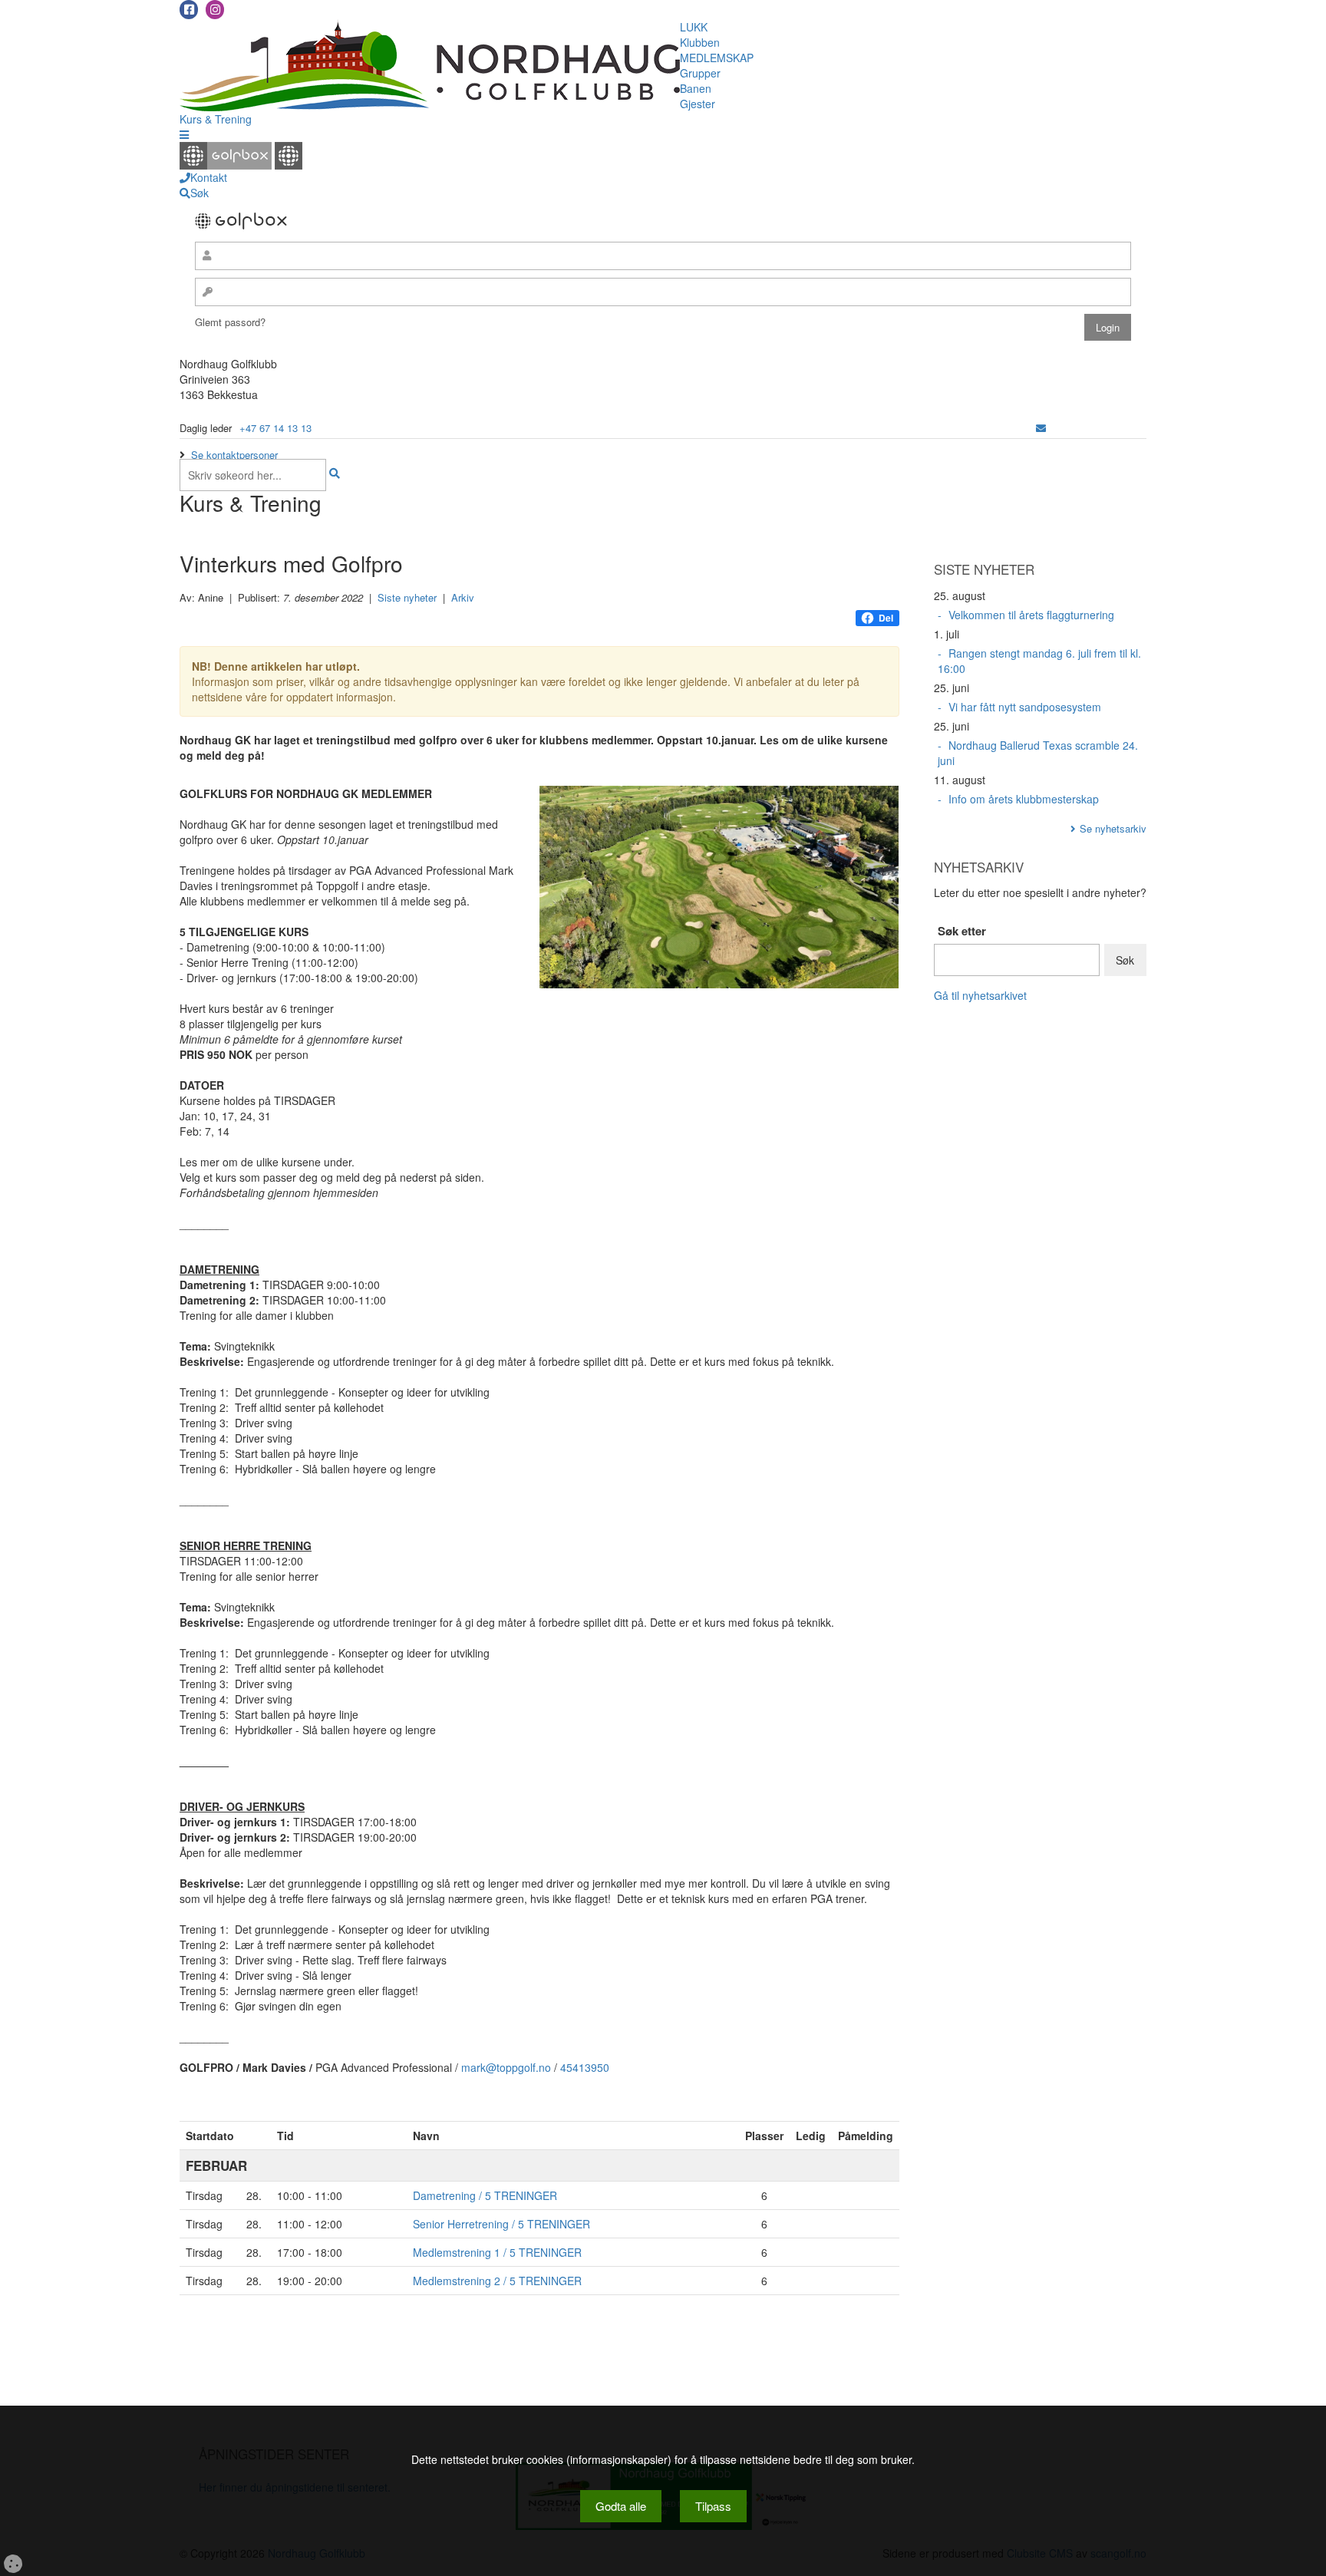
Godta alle (621, 2506)
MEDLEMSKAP (717, 58)
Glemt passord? (230, 322)
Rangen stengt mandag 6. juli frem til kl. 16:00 (1039, 661)
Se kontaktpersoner (234, 455)
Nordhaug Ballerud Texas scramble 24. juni (1038, 753)
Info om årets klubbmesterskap (1024, 799)
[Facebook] (189, 10)
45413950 (585, 2067)
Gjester (698, 104)
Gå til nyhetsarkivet (980, 995)
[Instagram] (215, 10)
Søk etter (962, 931)
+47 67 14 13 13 (275, 428)
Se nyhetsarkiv (1113, 828)
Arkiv (463, 597)
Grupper (700, 73)
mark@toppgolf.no (506, 2067)
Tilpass (713, 2506)
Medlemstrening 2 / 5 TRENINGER (497, 2281)
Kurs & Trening (216, 119)
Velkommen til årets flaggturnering (1031, 615)
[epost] (1041, 428)
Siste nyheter (407, 597)
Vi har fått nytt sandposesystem (1025, 707)
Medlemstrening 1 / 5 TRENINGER (497, 2252)
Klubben (700, 42)
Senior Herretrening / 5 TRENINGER (501, 2224)
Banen (696, 88)
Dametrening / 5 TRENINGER (485, 2195)
